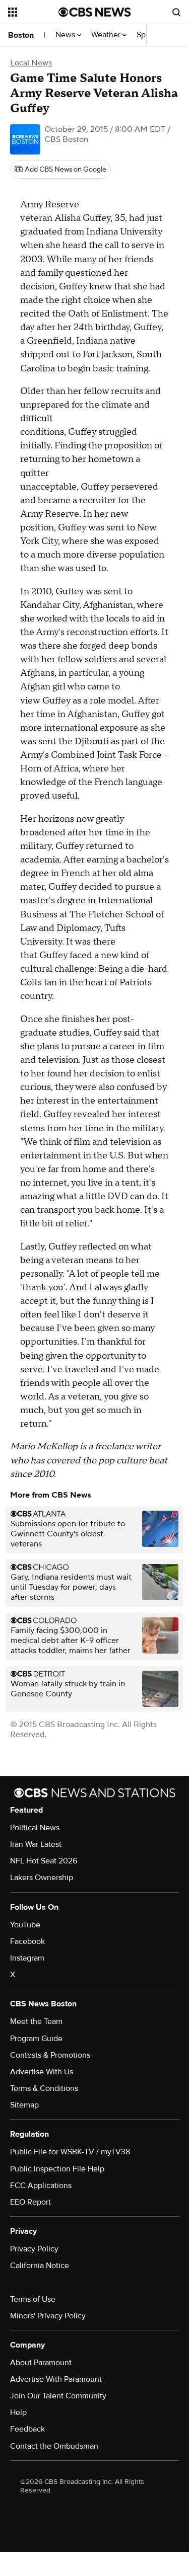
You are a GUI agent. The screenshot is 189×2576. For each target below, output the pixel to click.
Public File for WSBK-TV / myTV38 (70, 2152)
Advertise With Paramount (56, 2379)
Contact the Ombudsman (54, 2446)
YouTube (25, 1925)
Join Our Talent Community (58, 2396)
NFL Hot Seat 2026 (44, 1861)
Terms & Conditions (44, 2088)
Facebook (27, 1941)
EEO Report (30, 2202)
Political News (35, 1828)
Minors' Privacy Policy (48, 2316)
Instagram (27, 1958)
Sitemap (24, 2105)
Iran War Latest (36, 1844)
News (66, 35)
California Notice (40, 2266)
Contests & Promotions (50, 2055)
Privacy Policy (34, 2249)
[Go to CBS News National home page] (95, 12)
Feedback (27, 2429)
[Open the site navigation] (33, 12)
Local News (31, 63)
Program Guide (36, 2039)
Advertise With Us (42, 2072)
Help (18, 2412)
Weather (107, 35)
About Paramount (41, 2363)
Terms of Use (33, 2299)
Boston (21, 35)
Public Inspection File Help (57, 2169)
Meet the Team (36, 2021)
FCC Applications (41, 2185)
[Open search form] (176, 12)
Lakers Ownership (42, 1878)
